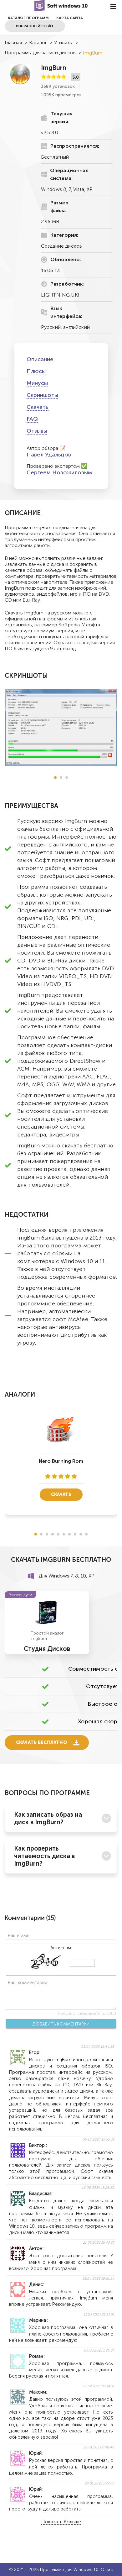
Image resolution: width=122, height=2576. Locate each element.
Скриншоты (42, 395)
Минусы (37, 383)
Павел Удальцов (49, 455)
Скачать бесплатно (41, 1743)
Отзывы (37, 431)
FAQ (32, 419)
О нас (107, 2570)
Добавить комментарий (61, 2024)
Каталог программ (28, 18)
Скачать (38, 407)
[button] (55, 777)
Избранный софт (35, 26)
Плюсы (36, 371)
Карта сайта (70, 18)
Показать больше (61, 2522)
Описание (40, 359)
